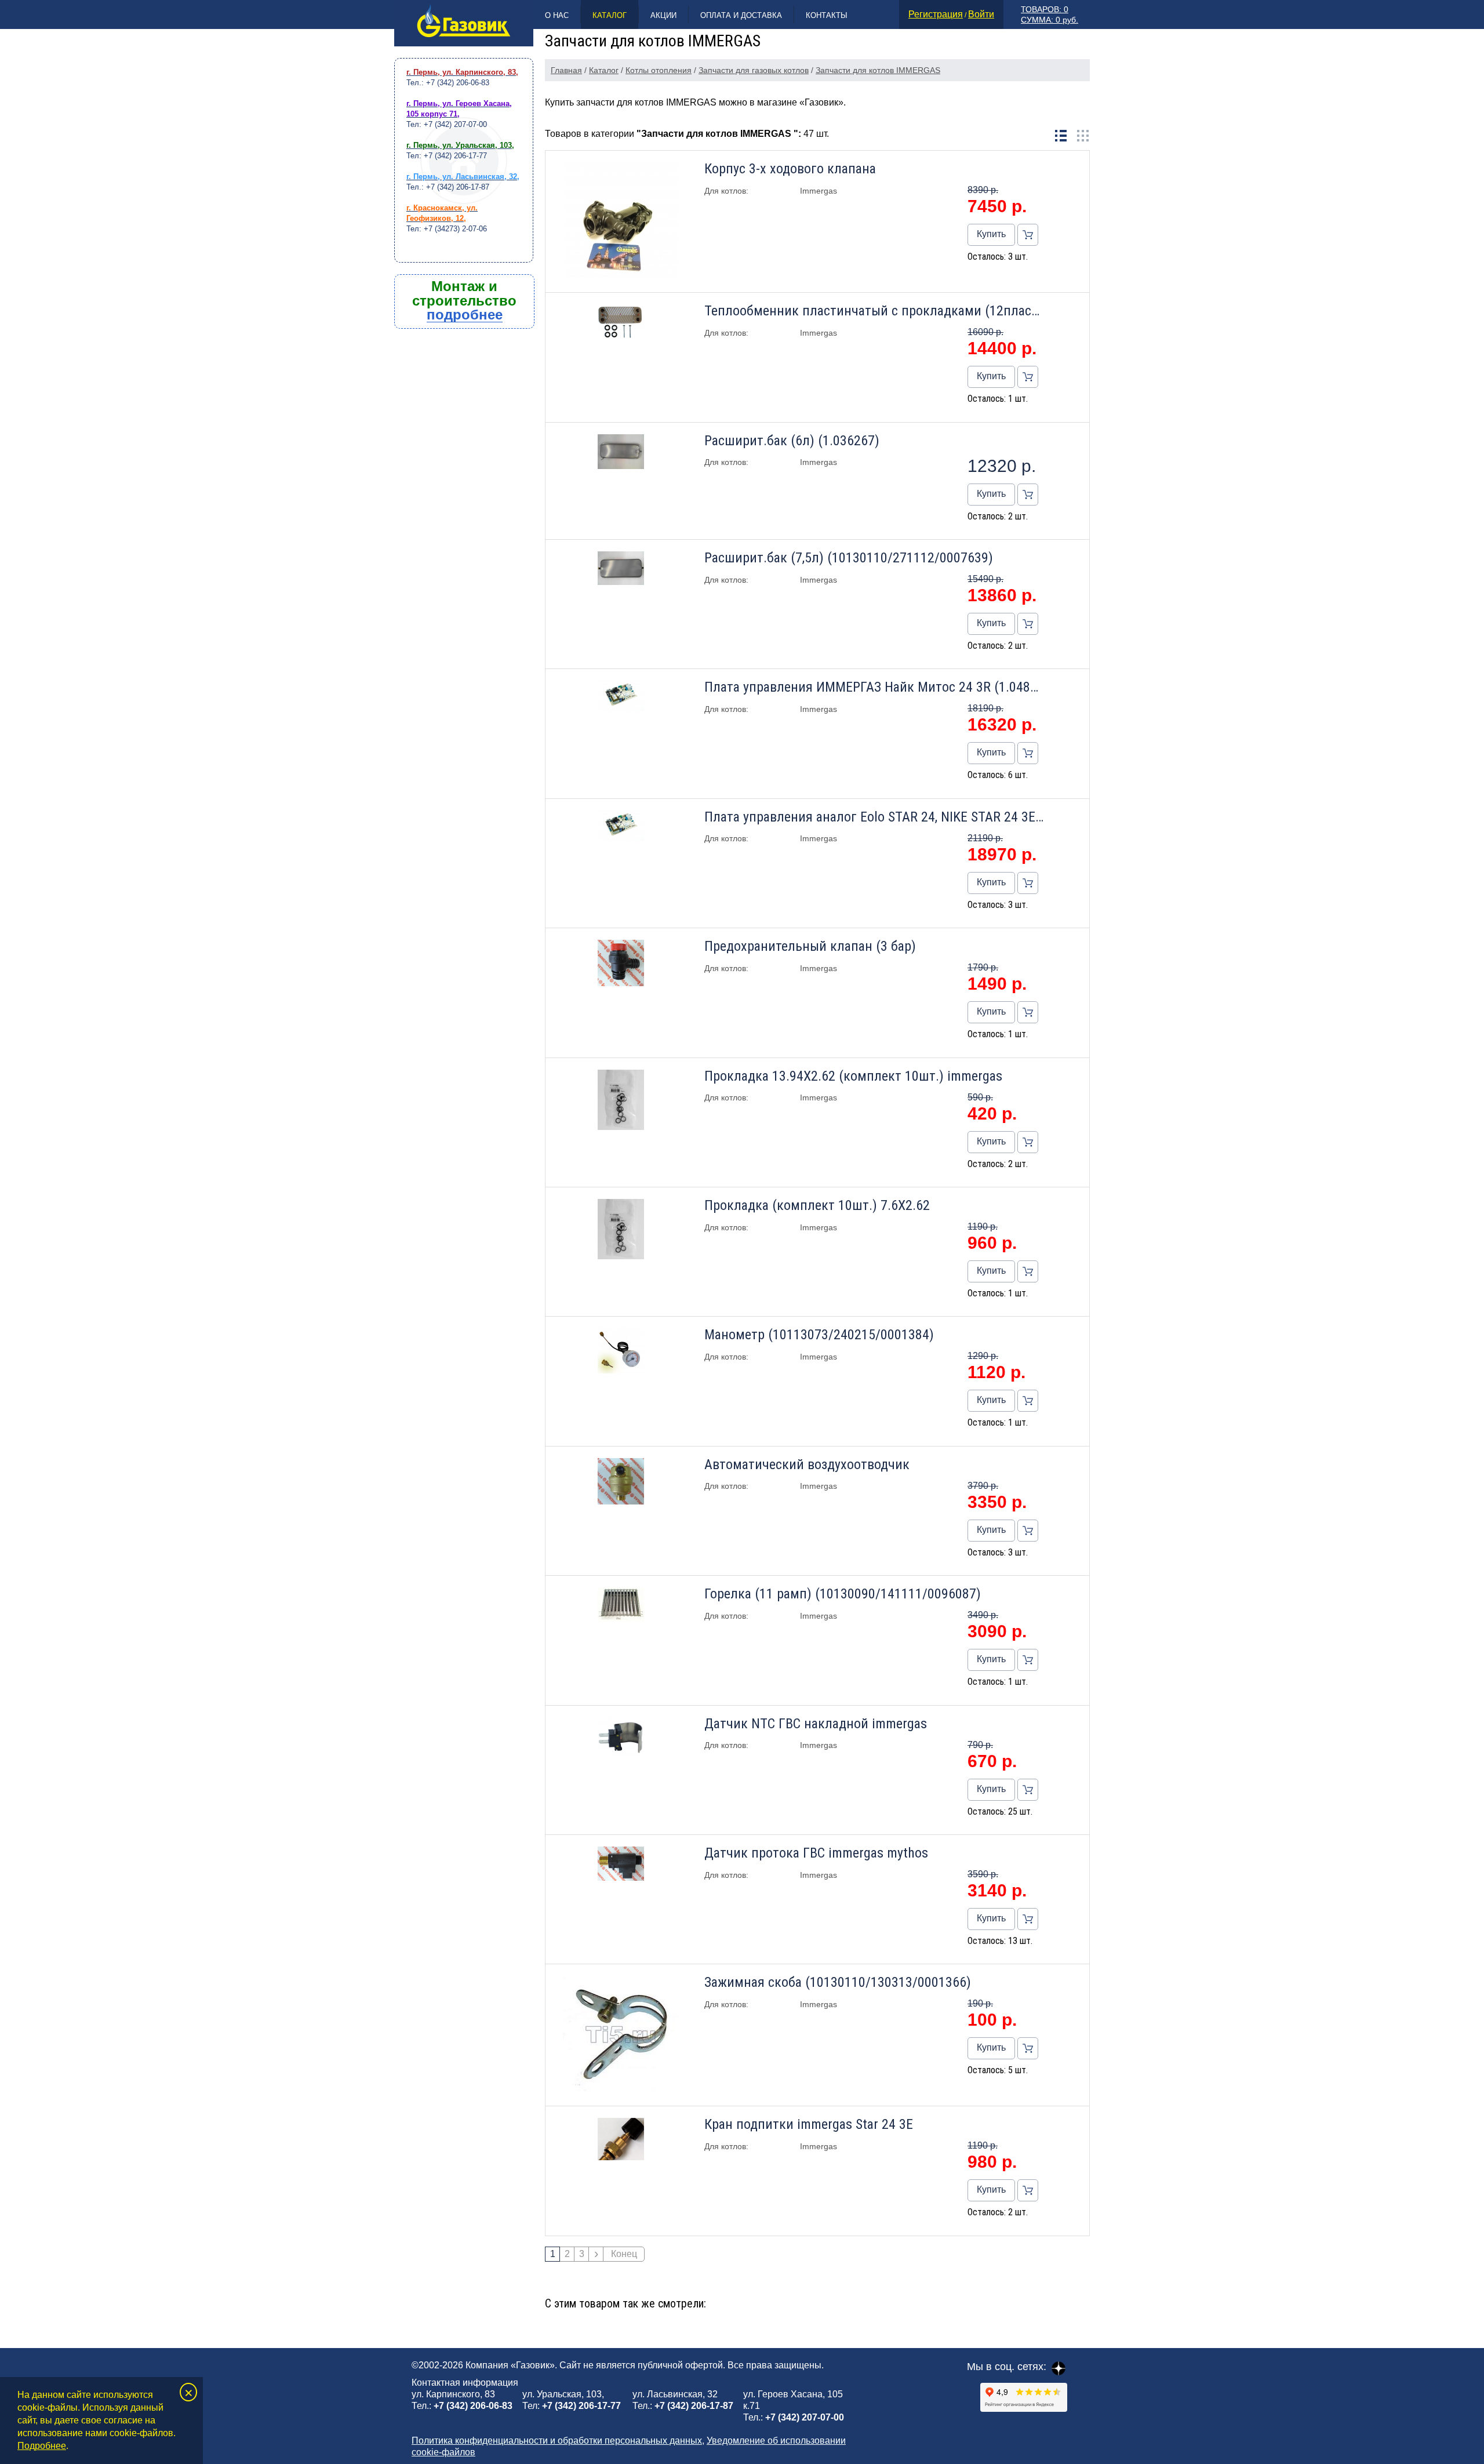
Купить (991, 234)
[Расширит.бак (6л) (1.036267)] (621, 453)
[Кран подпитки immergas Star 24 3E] (621, 2140)
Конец (624, 2254)
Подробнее (42, 2446)
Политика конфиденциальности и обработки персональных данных (557, 2441)
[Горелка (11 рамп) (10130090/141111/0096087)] (621, 1606)
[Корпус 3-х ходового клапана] (621, 221)
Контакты (827, 15)
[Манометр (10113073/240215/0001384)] (621, 1352)
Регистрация (936, 14)
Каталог (610, 15)
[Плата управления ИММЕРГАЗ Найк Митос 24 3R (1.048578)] (621, 697)
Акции (663, 15)
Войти (981, 14)
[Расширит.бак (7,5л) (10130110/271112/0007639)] (621, 569)
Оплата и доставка (741, 15)
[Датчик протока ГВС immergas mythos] (621, 1865)
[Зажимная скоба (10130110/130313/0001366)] (621, 2035)
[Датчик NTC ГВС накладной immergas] (621, 1738)
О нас (557, 15)
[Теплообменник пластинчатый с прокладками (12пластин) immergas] (621, 324)
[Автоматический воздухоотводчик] (621, 1482)
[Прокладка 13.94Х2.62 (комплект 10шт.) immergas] (621, 1101)
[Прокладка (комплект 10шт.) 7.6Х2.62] (621, 1230)
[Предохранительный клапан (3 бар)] (621, 964)
